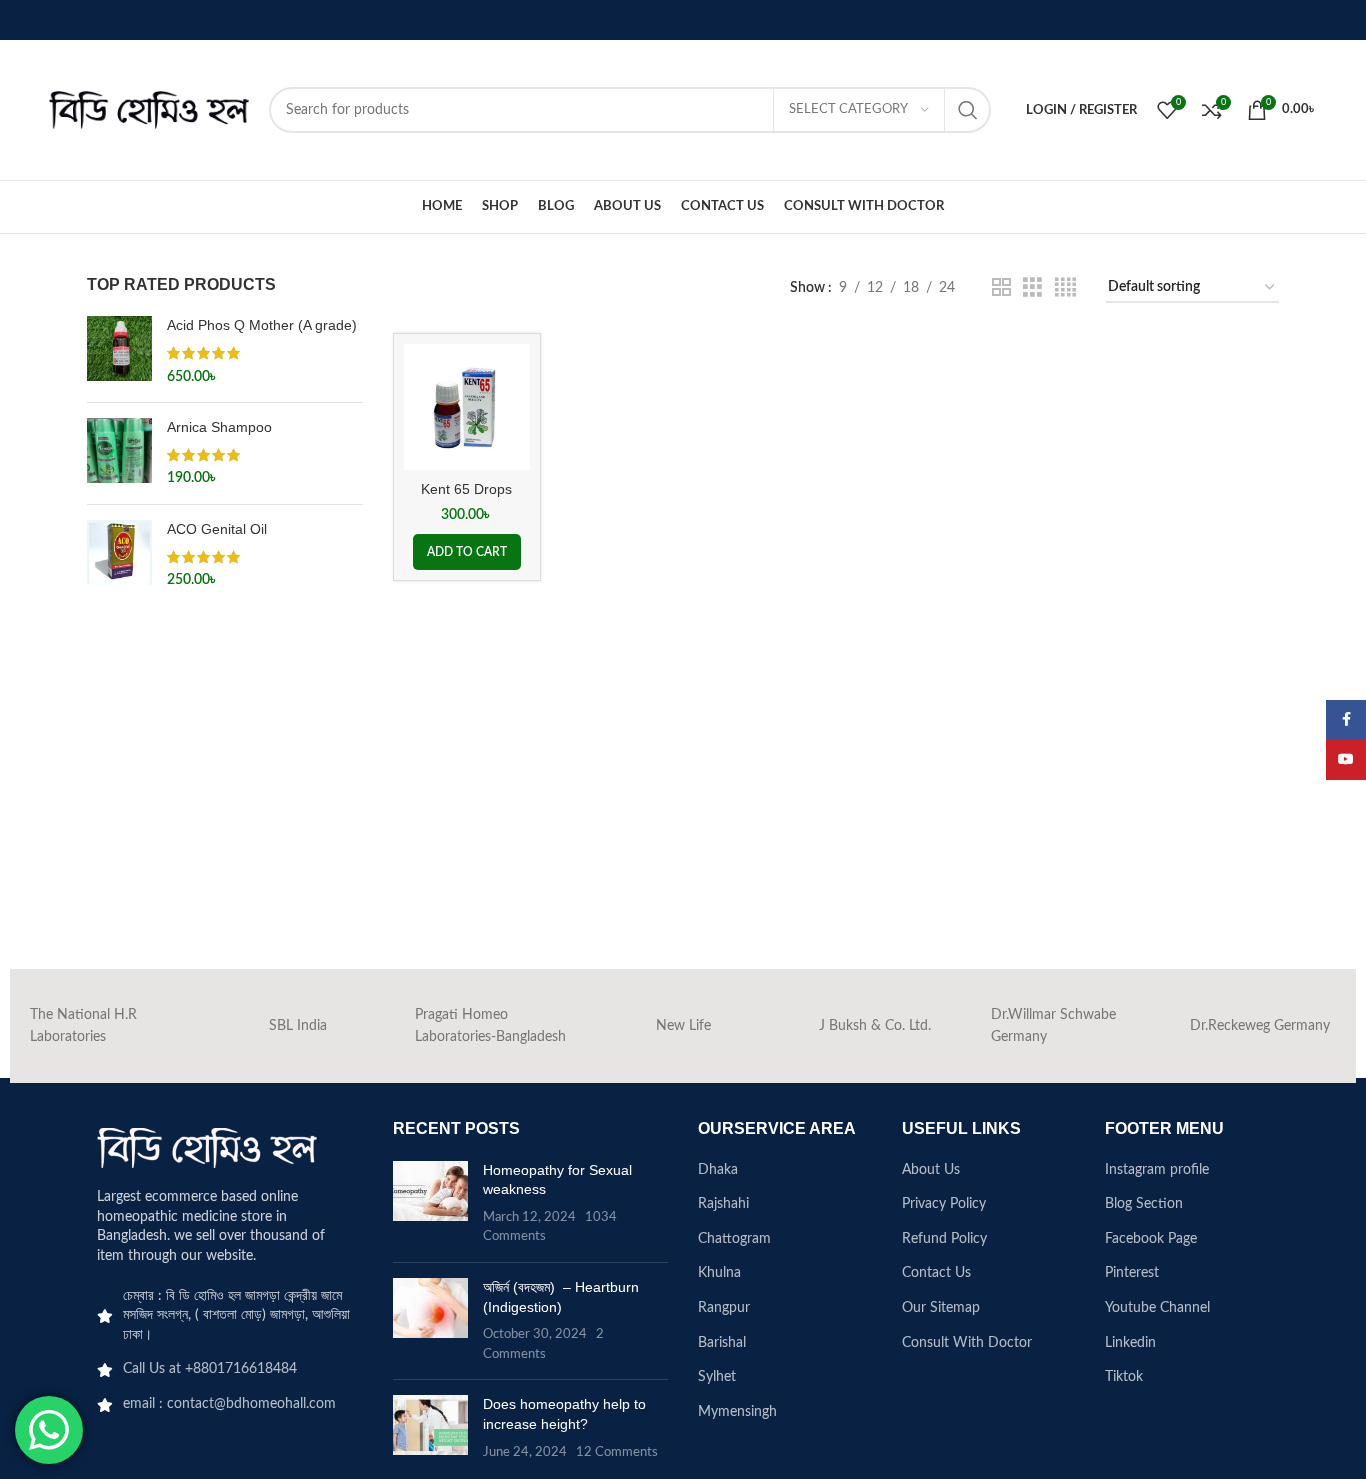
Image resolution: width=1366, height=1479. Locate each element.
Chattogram (734, 1239)
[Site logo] (149, 110)
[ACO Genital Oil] (119, 555)
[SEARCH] (968, 110)
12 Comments (617, 1452)
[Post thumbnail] (430, 1204)
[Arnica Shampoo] (119, 453)
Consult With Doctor (967, 1343)
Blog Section (1144, 1204)
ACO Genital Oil (217, 529)
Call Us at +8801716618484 (210, 1369)
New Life (683, 1026)
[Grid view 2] (1001, 288)
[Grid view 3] (1032, 288)
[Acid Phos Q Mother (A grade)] (119, 351)
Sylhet (717, 1377)
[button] (467, 552)
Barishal (722, 1343)
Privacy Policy (944, 1204)
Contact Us (936, 1273)
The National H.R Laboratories (83, 1026)
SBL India (298, 1026)
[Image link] (207, 1148)
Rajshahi (723, 1204)
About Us (931, 1170)
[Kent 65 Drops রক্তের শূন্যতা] (467, 407)
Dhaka (718, 1170)
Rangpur (724, 1308)
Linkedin (1130, 1343)
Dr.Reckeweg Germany (1260, 1026)
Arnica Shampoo (219, 427)
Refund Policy (944, 1239)
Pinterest (1132, 1273)
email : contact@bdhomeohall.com (229, 1404)
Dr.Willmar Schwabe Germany (1053, 1026)
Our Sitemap (941, 1308)
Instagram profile (1157, 1170)
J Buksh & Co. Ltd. (875, 1026)
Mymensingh (737, 1412)
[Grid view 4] (1065, 288)
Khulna (719, 1273)
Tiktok (1124, 1377)
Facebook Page (1151, 1239)
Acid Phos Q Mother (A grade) (262, 325)
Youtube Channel (1157, 1308)
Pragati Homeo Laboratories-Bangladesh (490, 1026)
